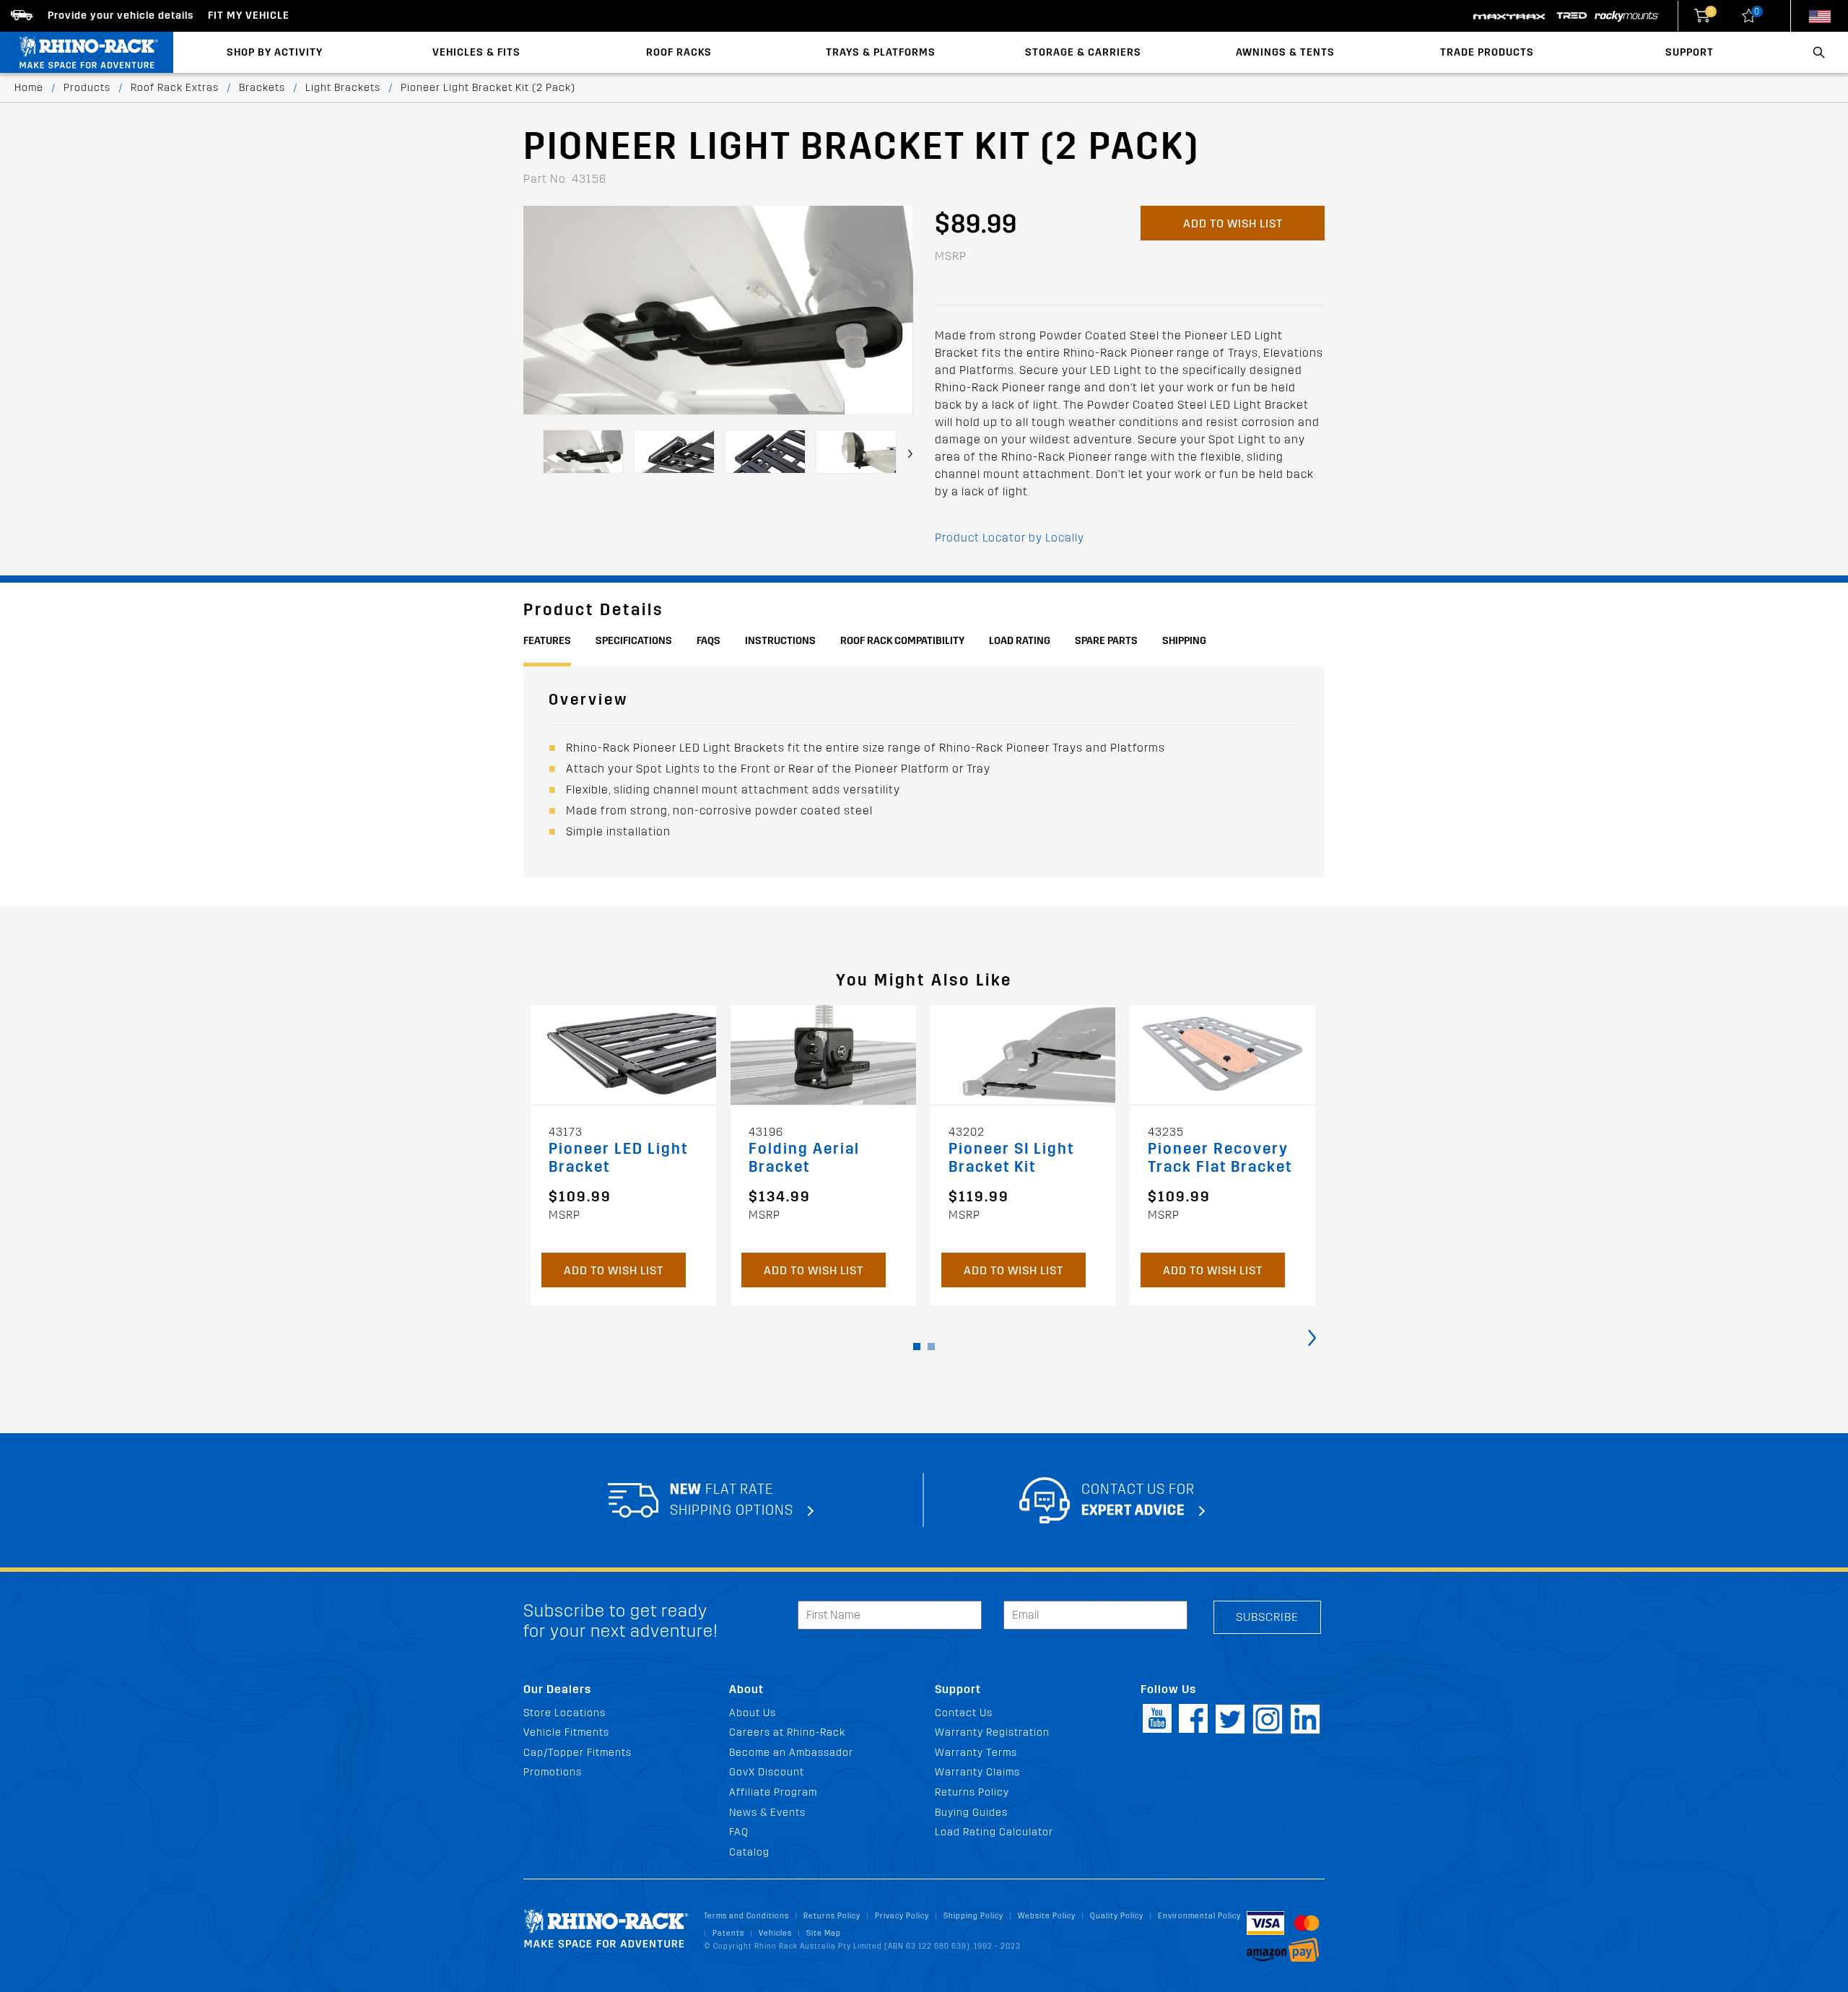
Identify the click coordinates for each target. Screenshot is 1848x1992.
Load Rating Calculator (994, 1832)
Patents (728, 1933)
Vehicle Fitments (566, 1732)
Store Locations (565, 1713)
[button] (917, 1347)
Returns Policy (972, 1792)
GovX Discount (767, 1772)
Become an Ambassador (791, 1753)
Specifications (634, 641)
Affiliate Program (773, 1792)
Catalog (749, 1852)
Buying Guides (971, 1813)
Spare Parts (1106, 641)
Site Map (824, 1933)
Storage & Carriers (1083, 52)
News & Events (767, 1813)
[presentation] (910, 454)
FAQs (709, 641)
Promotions (553, 1772)
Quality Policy (1117, 1916)
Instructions (780, 641)
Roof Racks (679, 52)
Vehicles (775, 1933)
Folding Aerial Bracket (804, 1158)
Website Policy (1047, 1916)
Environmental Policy (1199, 1916)
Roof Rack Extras (175, 88)
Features (547, 641)
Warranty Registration (992, 1732)
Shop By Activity (275, 52)
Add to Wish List (1233, 223)
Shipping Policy (973, 1916)
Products (87, 88)
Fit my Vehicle (249, 16)
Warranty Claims (977, 1772)
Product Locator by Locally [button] (1010, 538)
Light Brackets (343, 88)
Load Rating (1020, 641)
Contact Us (964, 1713)
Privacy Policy (902, 1916)
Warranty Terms (976, 1753)
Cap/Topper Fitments (577, 1753)
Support (1690, 52)
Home (29, 88)
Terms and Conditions (746, 1916)
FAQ (739, 1832)
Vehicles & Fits (476, 52)
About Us (753, 1713)
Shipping (1184, 641)
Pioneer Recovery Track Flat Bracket (1220, 1158)
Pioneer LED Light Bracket (618, 1158)
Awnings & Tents (1285, 52)
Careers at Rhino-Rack (787, 1732)
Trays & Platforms (881, 52)
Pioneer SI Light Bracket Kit (1011, 1158)
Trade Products (1487, 52)
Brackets (262, 88)
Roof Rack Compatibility (902, 641)
